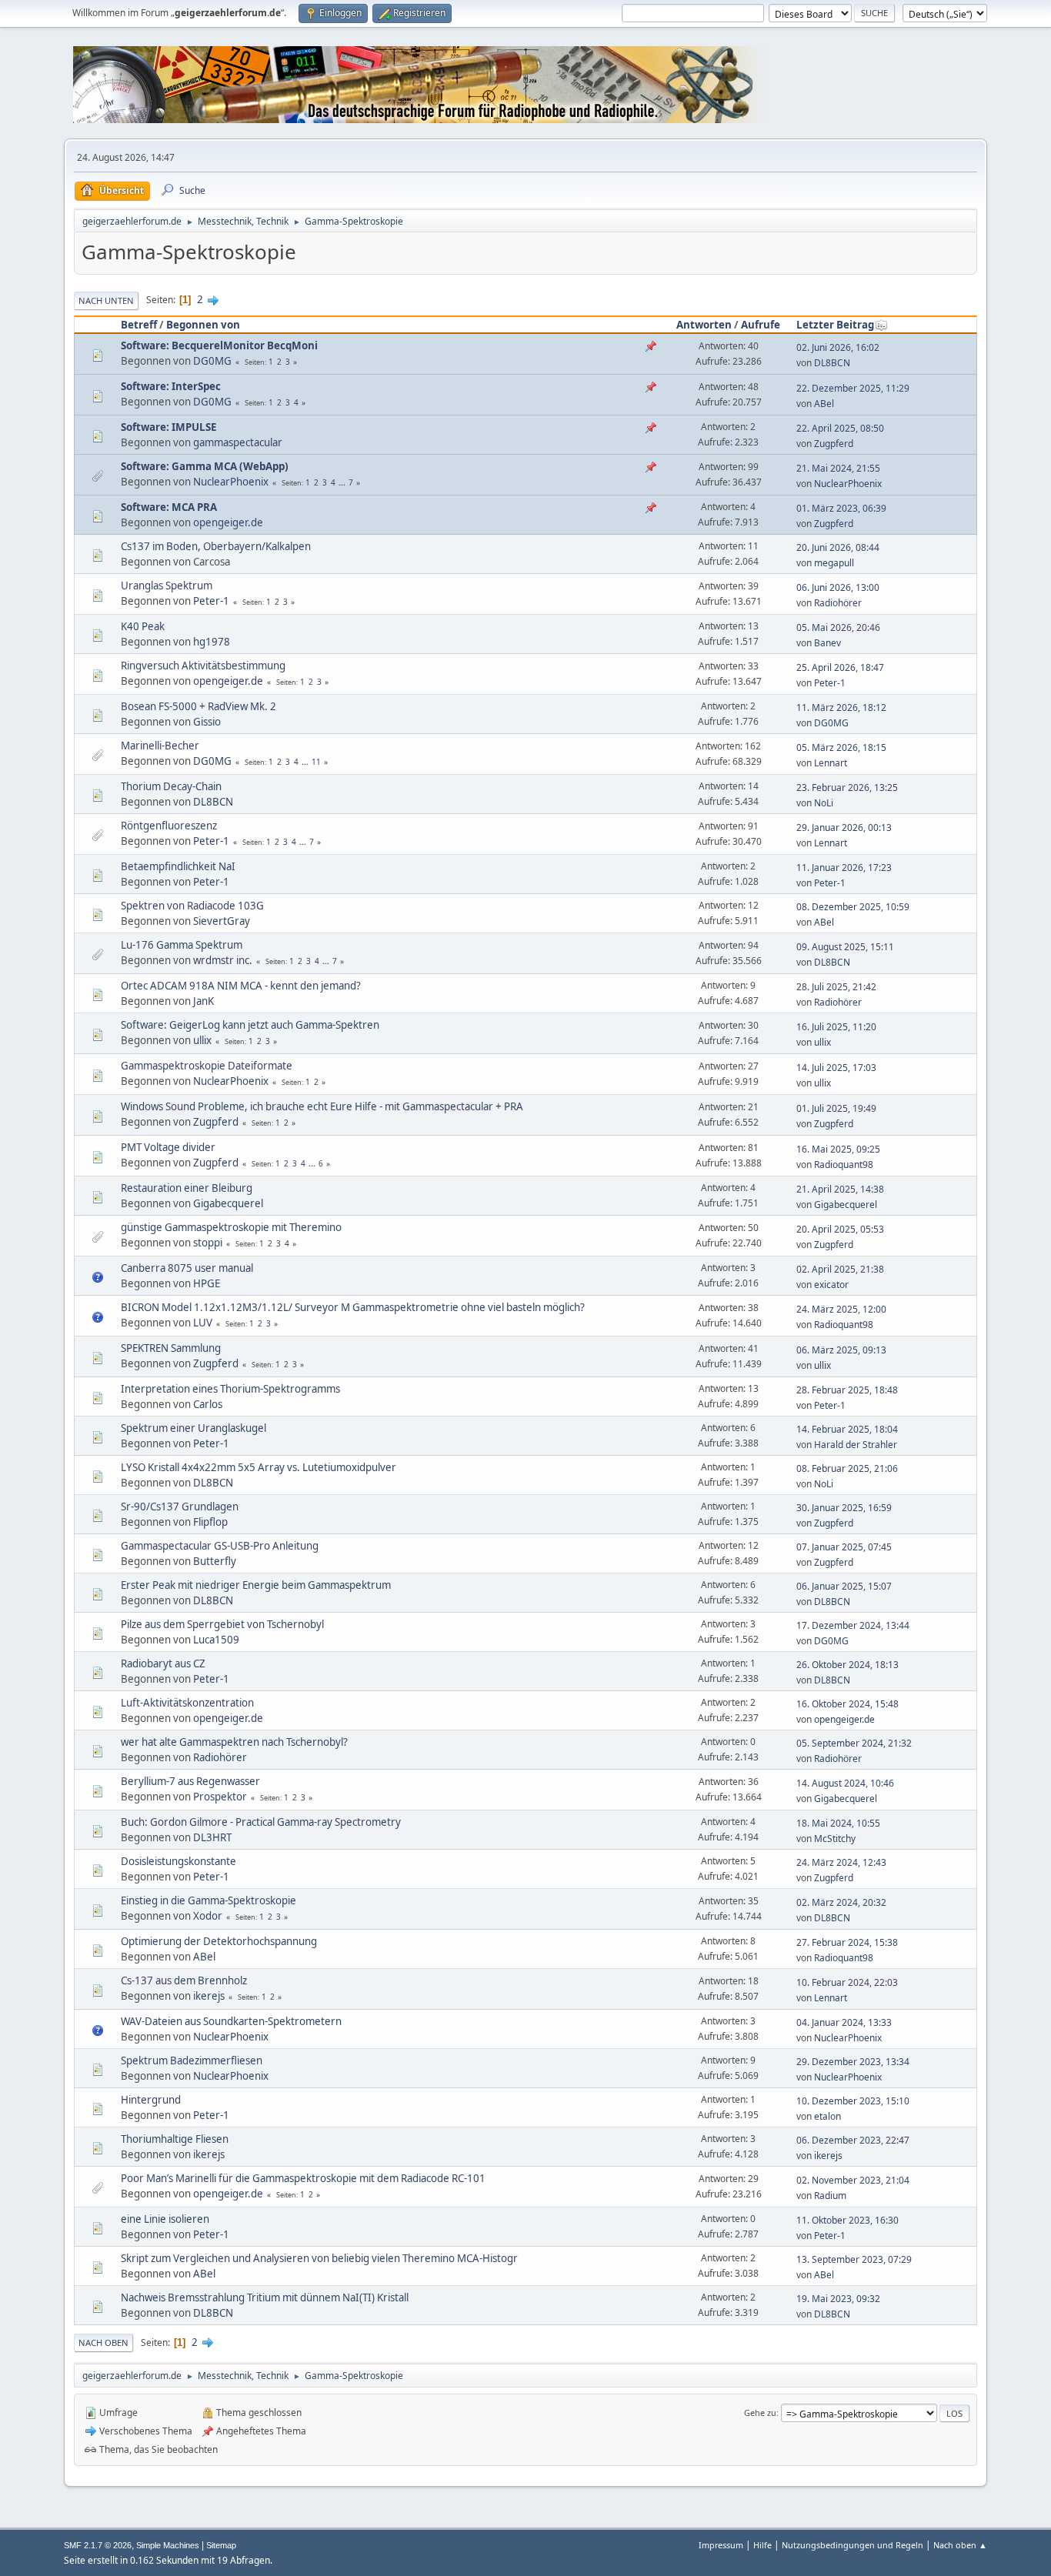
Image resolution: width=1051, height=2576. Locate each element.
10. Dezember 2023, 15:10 (853, 2101)
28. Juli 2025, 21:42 (836, 987)
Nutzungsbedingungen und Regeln (852, 2545)
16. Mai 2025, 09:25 (838, 1149)
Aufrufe (761, 325)
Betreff (139, 325)
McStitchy (835, 1839)
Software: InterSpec (171, 386)
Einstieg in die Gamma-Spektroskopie (209, 1900)
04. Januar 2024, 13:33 (844, 2022)
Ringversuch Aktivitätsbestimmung (203, 666)
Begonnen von (203, 325)
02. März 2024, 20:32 (841, 1902)
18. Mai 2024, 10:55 (838, 1823)
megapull (834, 563)
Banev (827, 643)
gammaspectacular (238, 442)
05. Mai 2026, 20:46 (838, 627)
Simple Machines (168, 2545)
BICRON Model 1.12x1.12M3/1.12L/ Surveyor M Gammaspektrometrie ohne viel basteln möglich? (353, 1307)
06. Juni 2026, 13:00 (838, 587)
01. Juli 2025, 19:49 (836, 1108)
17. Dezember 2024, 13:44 (853, 1625)
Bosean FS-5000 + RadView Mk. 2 (199, 706)
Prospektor (220, 1797)
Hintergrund (151, 2100)
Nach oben (103, 2342)
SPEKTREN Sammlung (171, 1348)
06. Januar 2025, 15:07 (844, 1586)
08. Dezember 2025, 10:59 (853, 907)
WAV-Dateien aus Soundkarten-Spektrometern (231, 2021)
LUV (203, 1323)
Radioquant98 (844, 1165)
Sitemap (221, 2545)
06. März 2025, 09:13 (841, 1350)
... (343, 482)
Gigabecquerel (228, 1203)
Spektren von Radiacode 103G (192, 906)
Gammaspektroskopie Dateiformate (207, 1066)
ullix (202, 1040)
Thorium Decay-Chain (171, 786)
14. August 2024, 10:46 (845, 1783)
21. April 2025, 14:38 (840, 1189)
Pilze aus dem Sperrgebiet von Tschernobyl (222, 1624)
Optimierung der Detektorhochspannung (219, 1941)
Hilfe (762, 2545)
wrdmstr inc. (223, 960)
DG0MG (212, 361)
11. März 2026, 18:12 (841, 707)
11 (316, 762)
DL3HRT (212, 1837)
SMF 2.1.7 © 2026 (98, 2545)
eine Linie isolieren (165, 2219)
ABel (824, 404)
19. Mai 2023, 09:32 (838, 2299)
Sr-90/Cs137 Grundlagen (180, 1507)
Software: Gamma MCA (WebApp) (205, 466)
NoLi (824, 803)
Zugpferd (834, 444)
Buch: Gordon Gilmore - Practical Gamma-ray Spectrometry (261, 1822)
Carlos (208, 1404)
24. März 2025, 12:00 (841, 1309)
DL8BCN (832, 363)
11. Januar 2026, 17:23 (844, 868)
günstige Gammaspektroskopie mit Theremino (231, 1227)
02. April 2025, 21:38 (840, 1269)
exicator (831, 1285)
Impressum (721, 2545)
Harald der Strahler (856, 1445)
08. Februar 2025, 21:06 (847, 1468)
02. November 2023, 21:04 (853, 2180)
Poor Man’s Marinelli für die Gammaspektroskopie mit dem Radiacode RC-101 (303, 2178)
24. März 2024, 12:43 (841, 1862)
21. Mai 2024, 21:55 (838, 468)
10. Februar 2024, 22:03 (847, 1982)
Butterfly (215, 1561)
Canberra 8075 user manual (187, 1268)
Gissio (207, 722)
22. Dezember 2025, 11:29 (853, 388)
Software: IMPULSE (168, 427)
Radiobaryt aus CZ (163, 1663)
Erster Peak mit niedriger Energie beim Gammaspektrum (256, 1585)
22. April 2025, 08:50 (840, 428)
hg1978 (212, 642)
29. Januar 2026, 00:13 (844, 828)
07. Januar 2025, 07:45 (844, 1547)
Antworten (704, 325)
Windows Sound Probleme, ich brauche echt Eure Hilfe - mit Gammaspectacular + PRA (322, 1106)
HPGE (207, 1283)
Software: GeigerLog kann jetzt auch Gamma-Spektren (250, 1025)
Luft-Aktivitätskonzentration (187, 1703)
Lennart (831, 763)
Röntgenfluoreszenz (169, 826)
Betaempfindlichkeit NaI (178, 866)
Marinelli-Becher (160, 746)
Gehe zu (760, 2412)
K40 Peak (143, 626)
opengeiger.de (228, 522)
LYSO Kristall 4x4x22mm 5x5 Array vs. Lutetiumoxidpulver (259, 1467)
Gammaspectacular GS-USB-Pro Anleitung (220, 1546)
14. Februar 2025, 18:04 (847, 1429)
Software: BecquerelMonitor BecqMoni (219, 345)
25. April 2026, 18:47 (840, 667)
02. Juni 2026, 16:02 (838, 347)
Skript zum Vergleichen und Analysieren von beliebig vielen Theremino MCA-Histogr (319, 2258)
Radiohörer (838, 603)
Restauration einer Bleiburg (187, 1188)
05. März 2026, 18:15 (841, 747)
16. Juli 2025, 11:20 (836, 1027)
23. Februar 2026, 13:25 (847, 787)
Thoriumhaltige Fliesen (175, 2139)
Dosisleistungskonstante (179, 1861)
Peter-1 (211, 601)
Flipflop (210, 1522)
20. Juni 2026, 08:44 (838, 547)
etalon (827, 2116)
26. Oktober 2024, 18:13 (847, 1665)
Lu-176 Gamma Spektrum (182, 945)
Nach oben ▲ (960, 2545)
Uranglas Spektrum (167, 586)
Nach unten (106, 300)
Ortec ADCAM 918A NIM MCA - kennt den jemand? (241, 986)
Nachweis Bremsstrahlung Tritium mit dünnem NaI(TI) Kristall (265, 2297)
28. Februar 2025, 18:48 (847, 1390)
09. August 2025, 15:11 (845, 947)
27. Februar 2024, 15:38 (847, 1942)
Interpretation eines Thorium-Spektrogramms (230, 1389)
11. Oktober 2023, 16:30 (847, 2220)
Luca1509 (216, 1640)
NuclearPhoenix (231, 482)
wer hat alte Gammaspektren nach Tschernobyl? (234, 1742)
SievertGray (222, 921)
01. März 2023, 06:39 (841, 508)
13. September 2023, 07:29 (854, 2259)
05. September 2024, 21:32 (854, 1743)
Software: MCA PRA (169, 507)
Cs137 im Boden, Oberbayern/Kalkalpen (216, 546)
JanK (204, 1001)
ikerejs (209, 1996)
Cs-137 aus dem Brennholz (184, 1980)
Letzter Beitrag (835, 325)
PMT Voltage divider (168, 1147)
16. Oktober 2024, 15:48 (847, 1704)
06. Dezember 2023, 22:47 (853, 2140)
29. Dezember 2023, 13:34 (853, 2062)
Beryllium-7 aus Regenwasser (190, 1781)
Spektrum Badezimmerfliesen (192, 2060)
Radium (830, 2196)
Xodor (208, 1916)
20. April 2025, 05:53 (840, 1229)
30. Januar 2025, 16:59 (844, 1508)
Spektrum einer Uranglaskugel (194, 1428)
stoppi (208, 1243)
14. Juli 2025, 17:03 (836, 1068)
